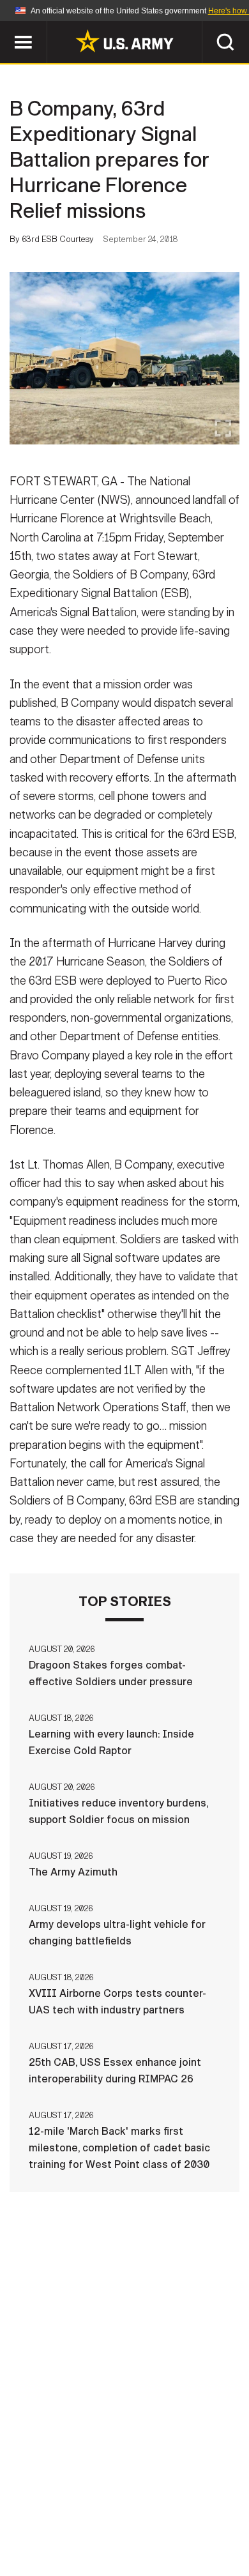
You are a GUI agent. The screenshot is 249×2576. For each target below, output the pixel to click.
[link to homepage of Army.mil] (124, 41)
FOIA (212, 2520)
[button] (7, 27)
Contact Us (117, 2503)
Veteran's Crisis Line (163, 2537)
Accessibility (145, 2520)
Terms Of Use (57, 2520)
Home (56, 2503)
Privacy (186, 2503)
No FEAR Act (62, 2537)
